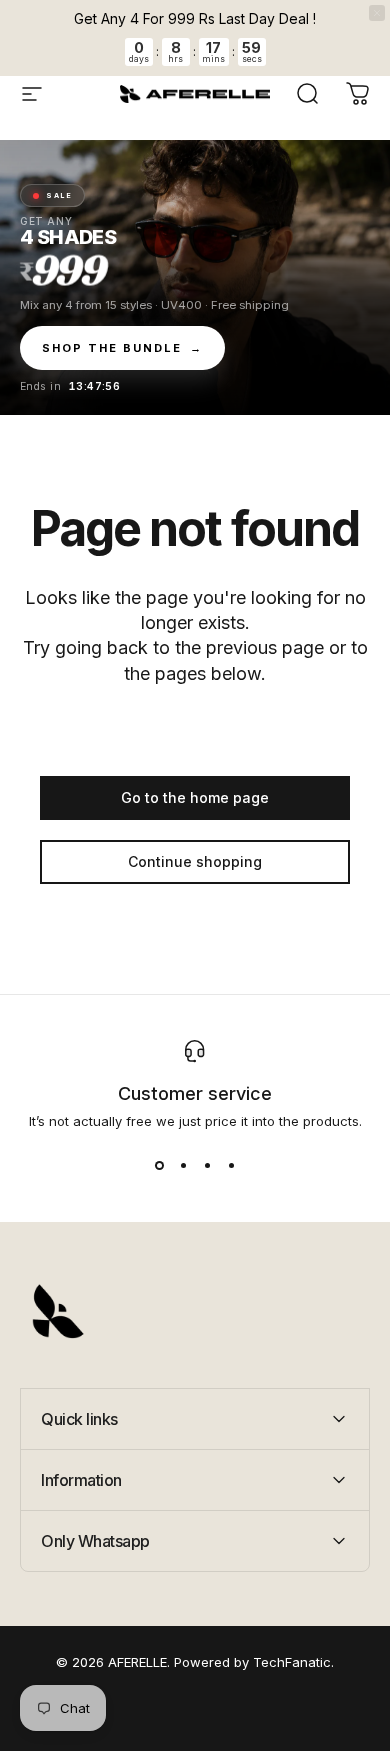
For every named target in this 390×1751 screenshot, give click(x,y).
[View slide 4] (231, 1165)
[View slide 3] (207, 1165)
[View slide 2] (183, 1165)
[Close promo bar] (377, 13)
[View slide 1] (159, 1165)
